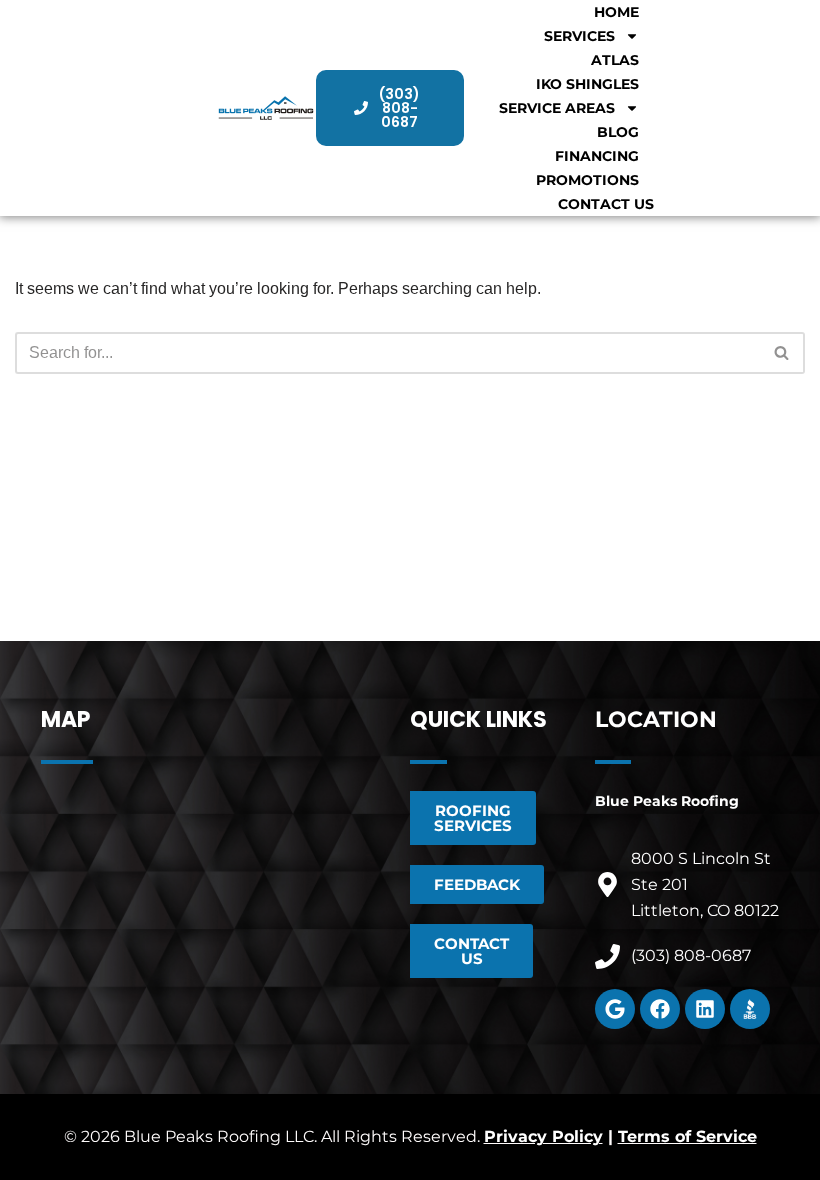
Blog (618, 132)
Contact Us (606, 204)
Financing (597, 156)
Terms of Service (687, 1136)
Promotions (587, 180)
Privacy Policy (543, 1136)
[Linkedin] (705, 1009)
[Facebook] (660, 1009)
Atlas (615, 60)
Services (579, 36)
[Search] (782, 353)
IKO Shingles (587, 84)
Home (616, 12)
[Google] (615, 1009)
